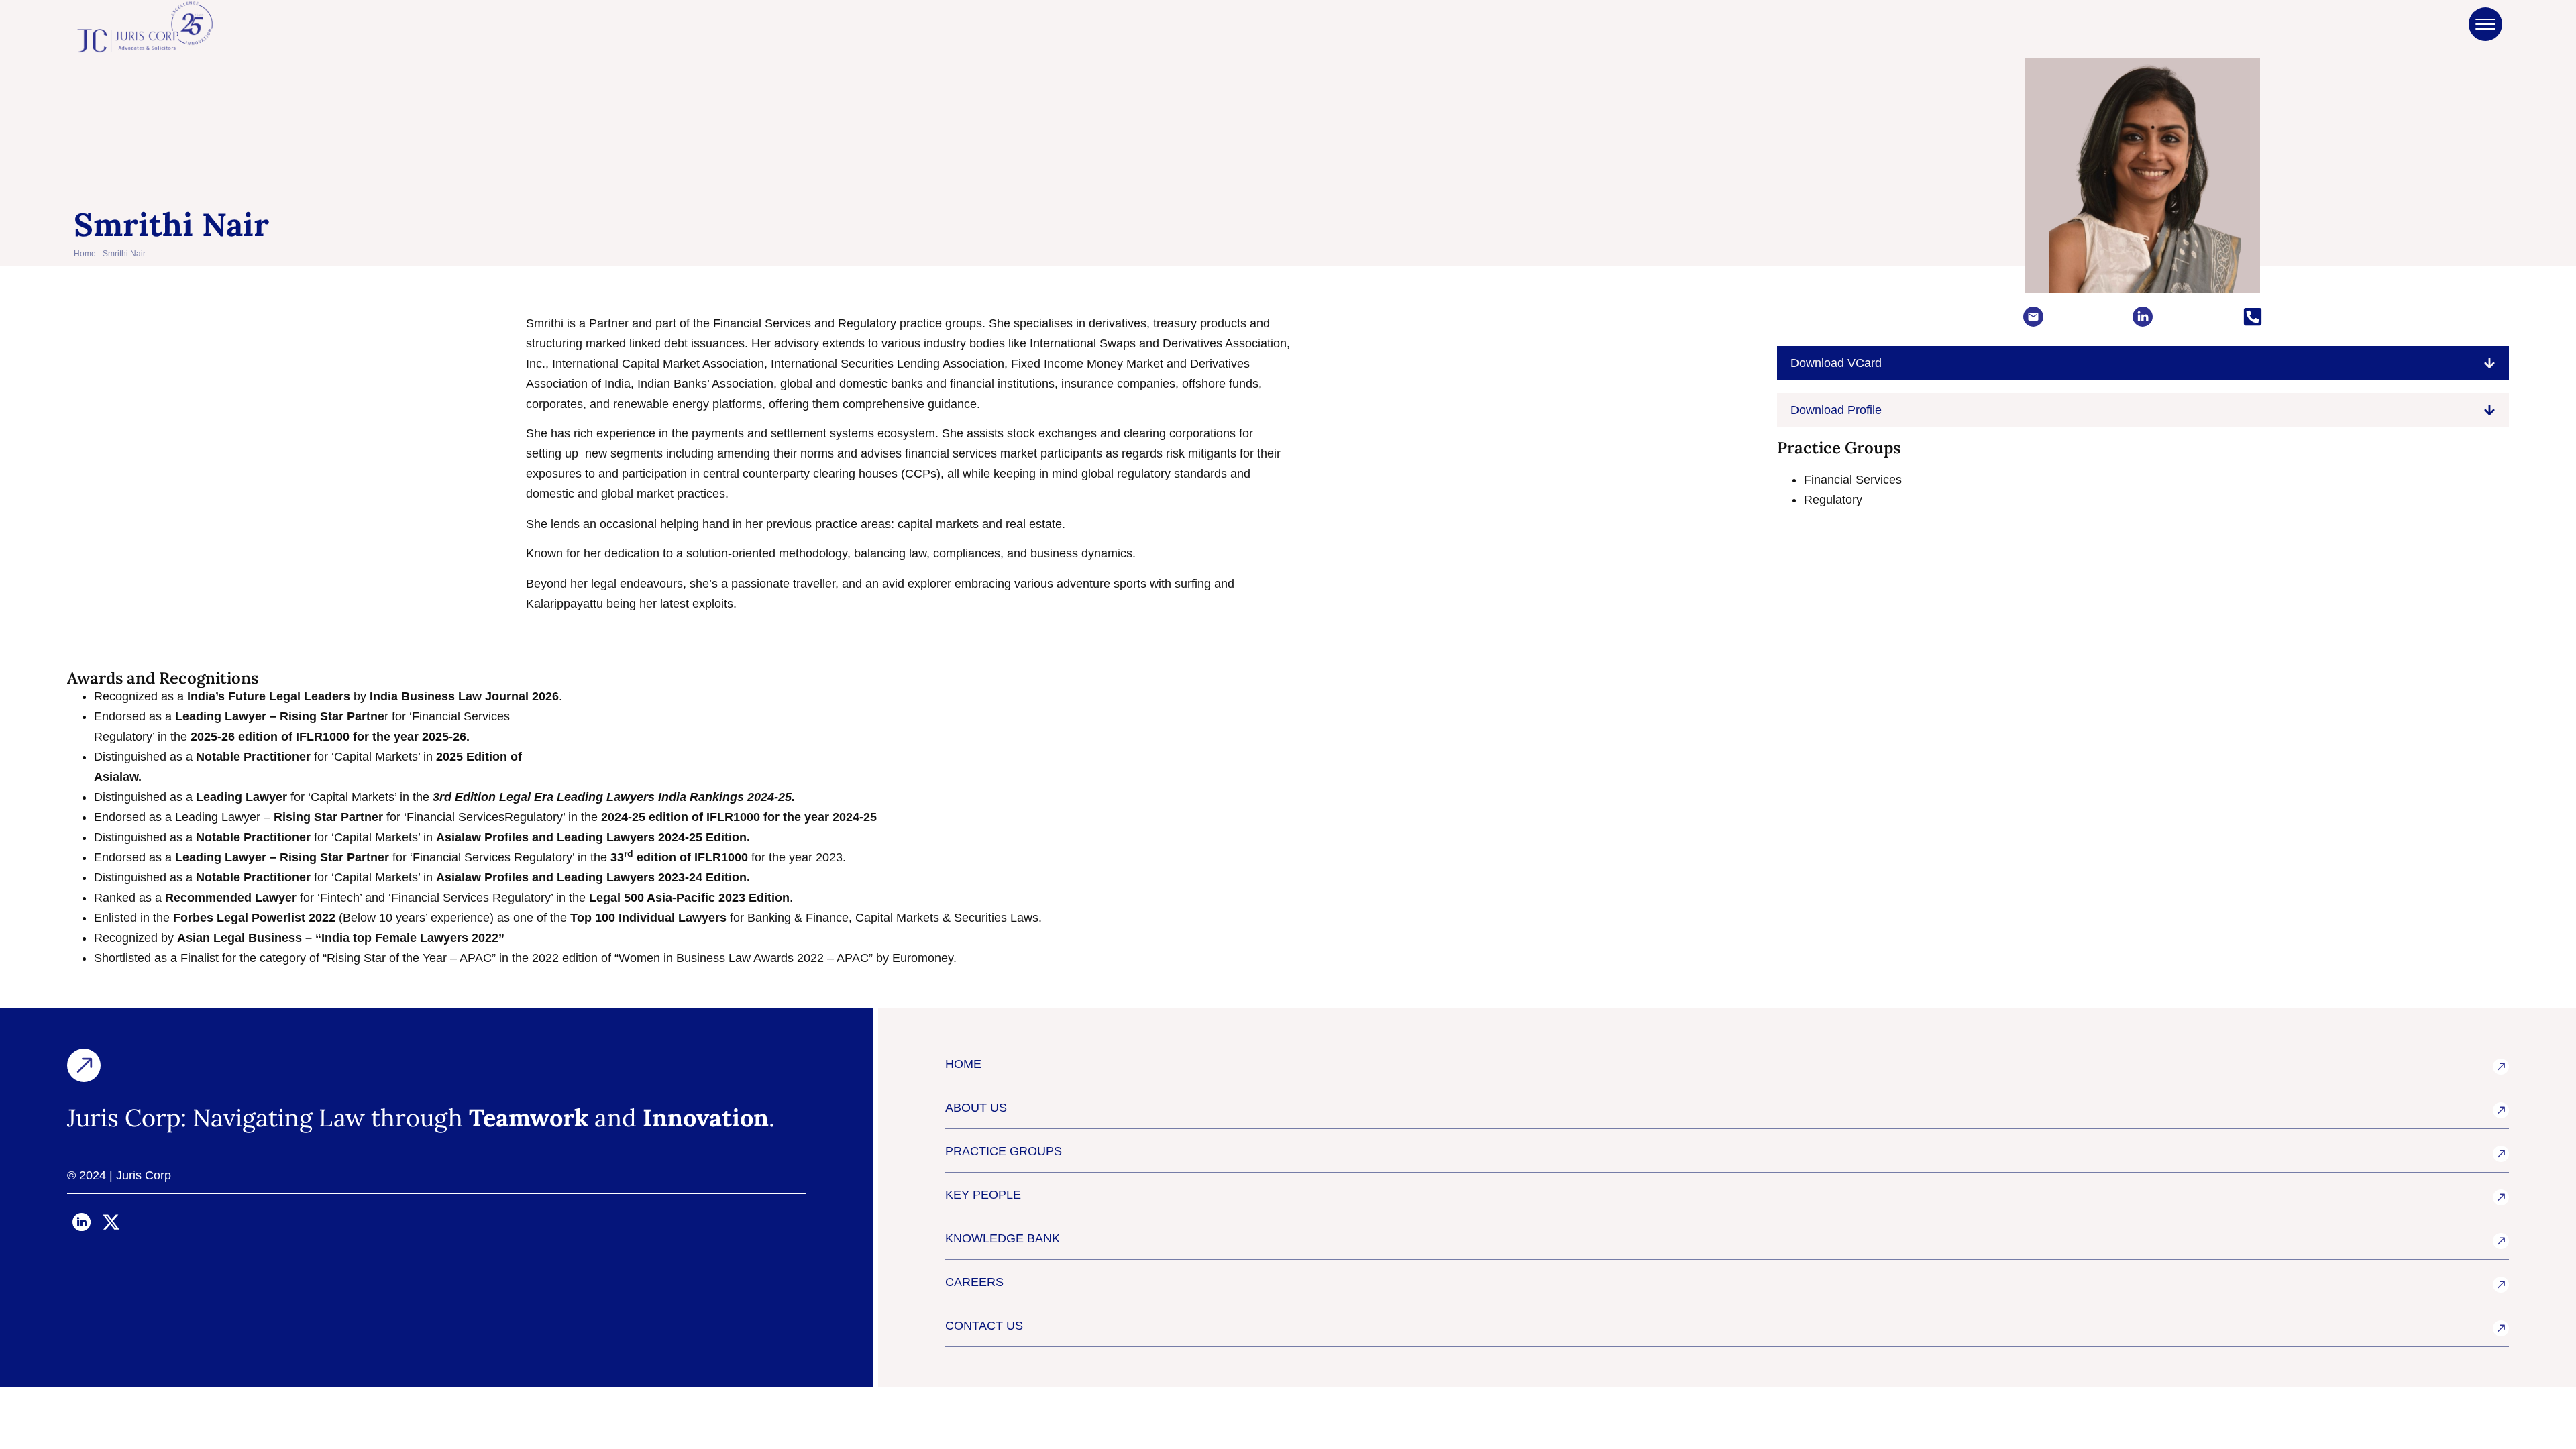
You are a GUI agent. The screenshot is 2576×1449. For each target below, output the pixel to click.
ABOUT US (976, 1108)
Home (85, 254)
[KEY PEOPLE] (2501, 1197)
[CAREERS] (2501, 1285)
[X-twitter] (111, 1222)
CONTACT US (984, 1326)
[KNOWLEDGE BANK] (2501, 1241)
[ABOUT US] (2501, 1110)
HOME (963, 1064)
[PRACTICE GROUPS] (2501, 1154)
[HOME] (2501, 1067)
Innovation (706, 1118)
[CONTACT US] (2501, 1328)
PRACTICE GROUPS (1004, 1151)
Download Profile (1836, 410)
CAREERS (974, 1282)
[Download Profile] (2489, 410)
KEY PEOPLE (983, 1195)
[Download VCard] (2489, 363)
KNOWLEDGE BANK (1003, 1238)
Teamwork (529, 1118)
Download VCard (1836, 363)
